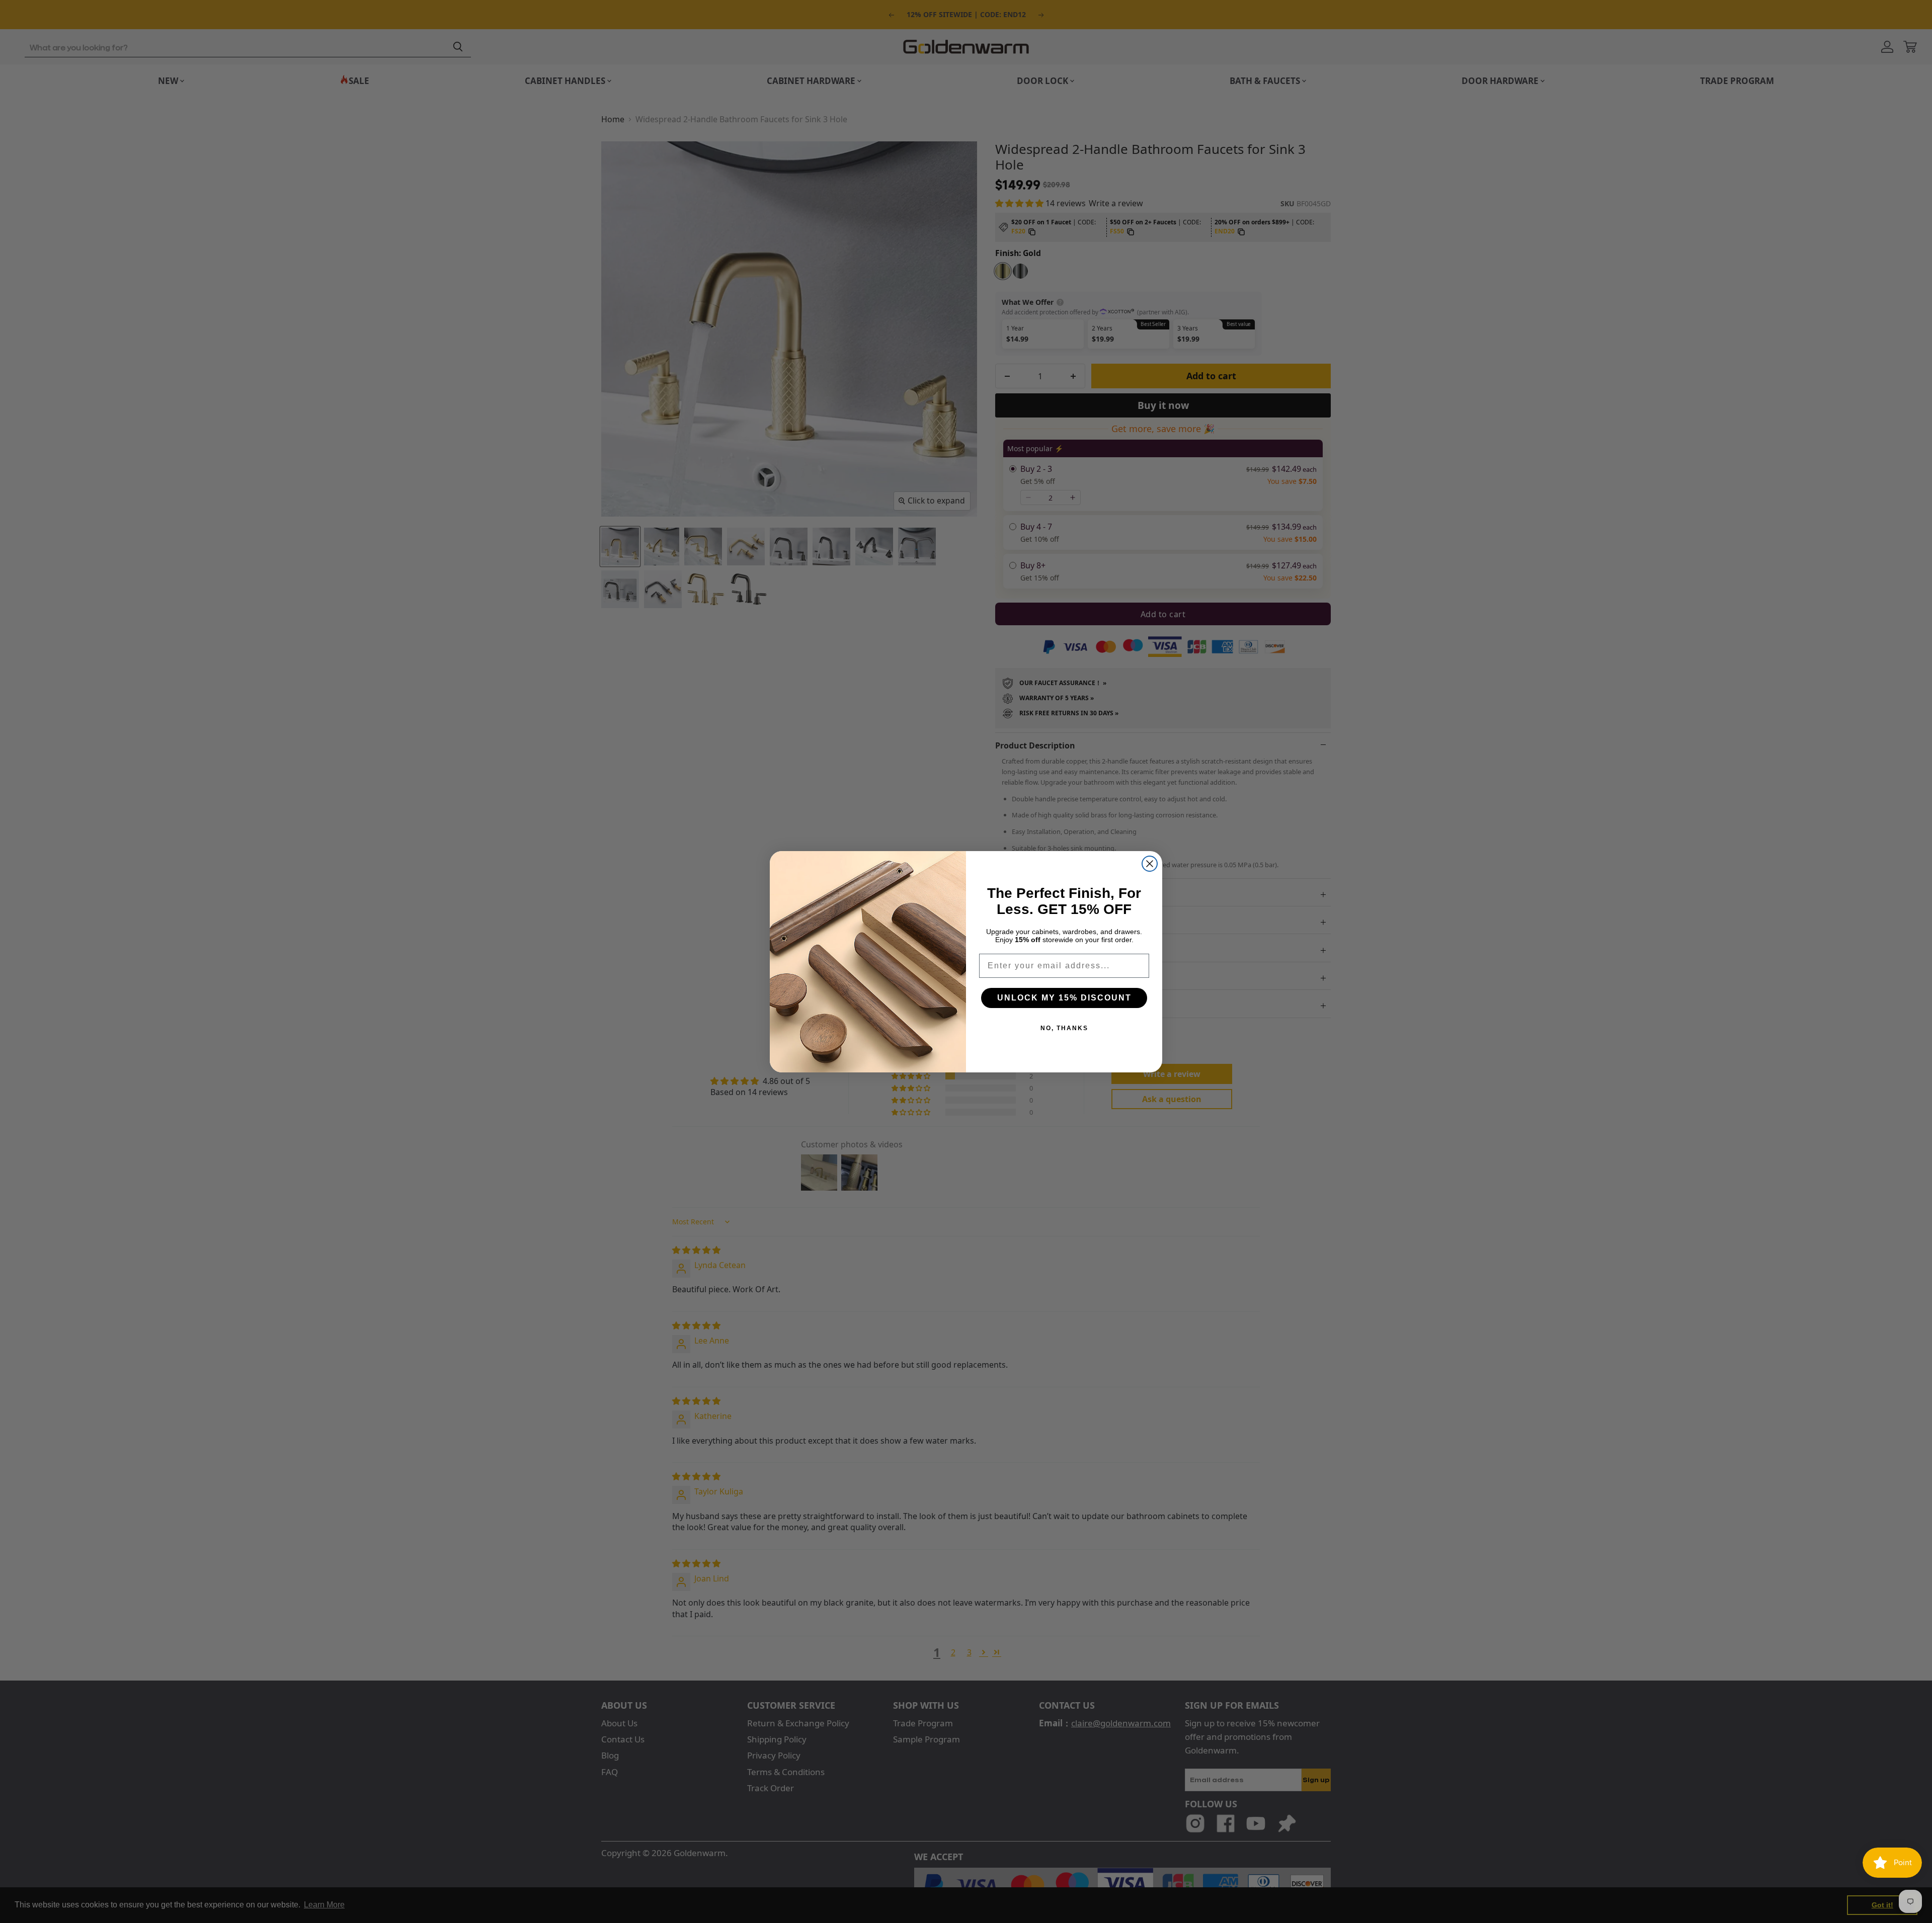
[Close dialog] (1150, 864)
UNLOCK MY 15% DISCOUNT (1064, 998)
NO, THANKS (1064, 1028)
